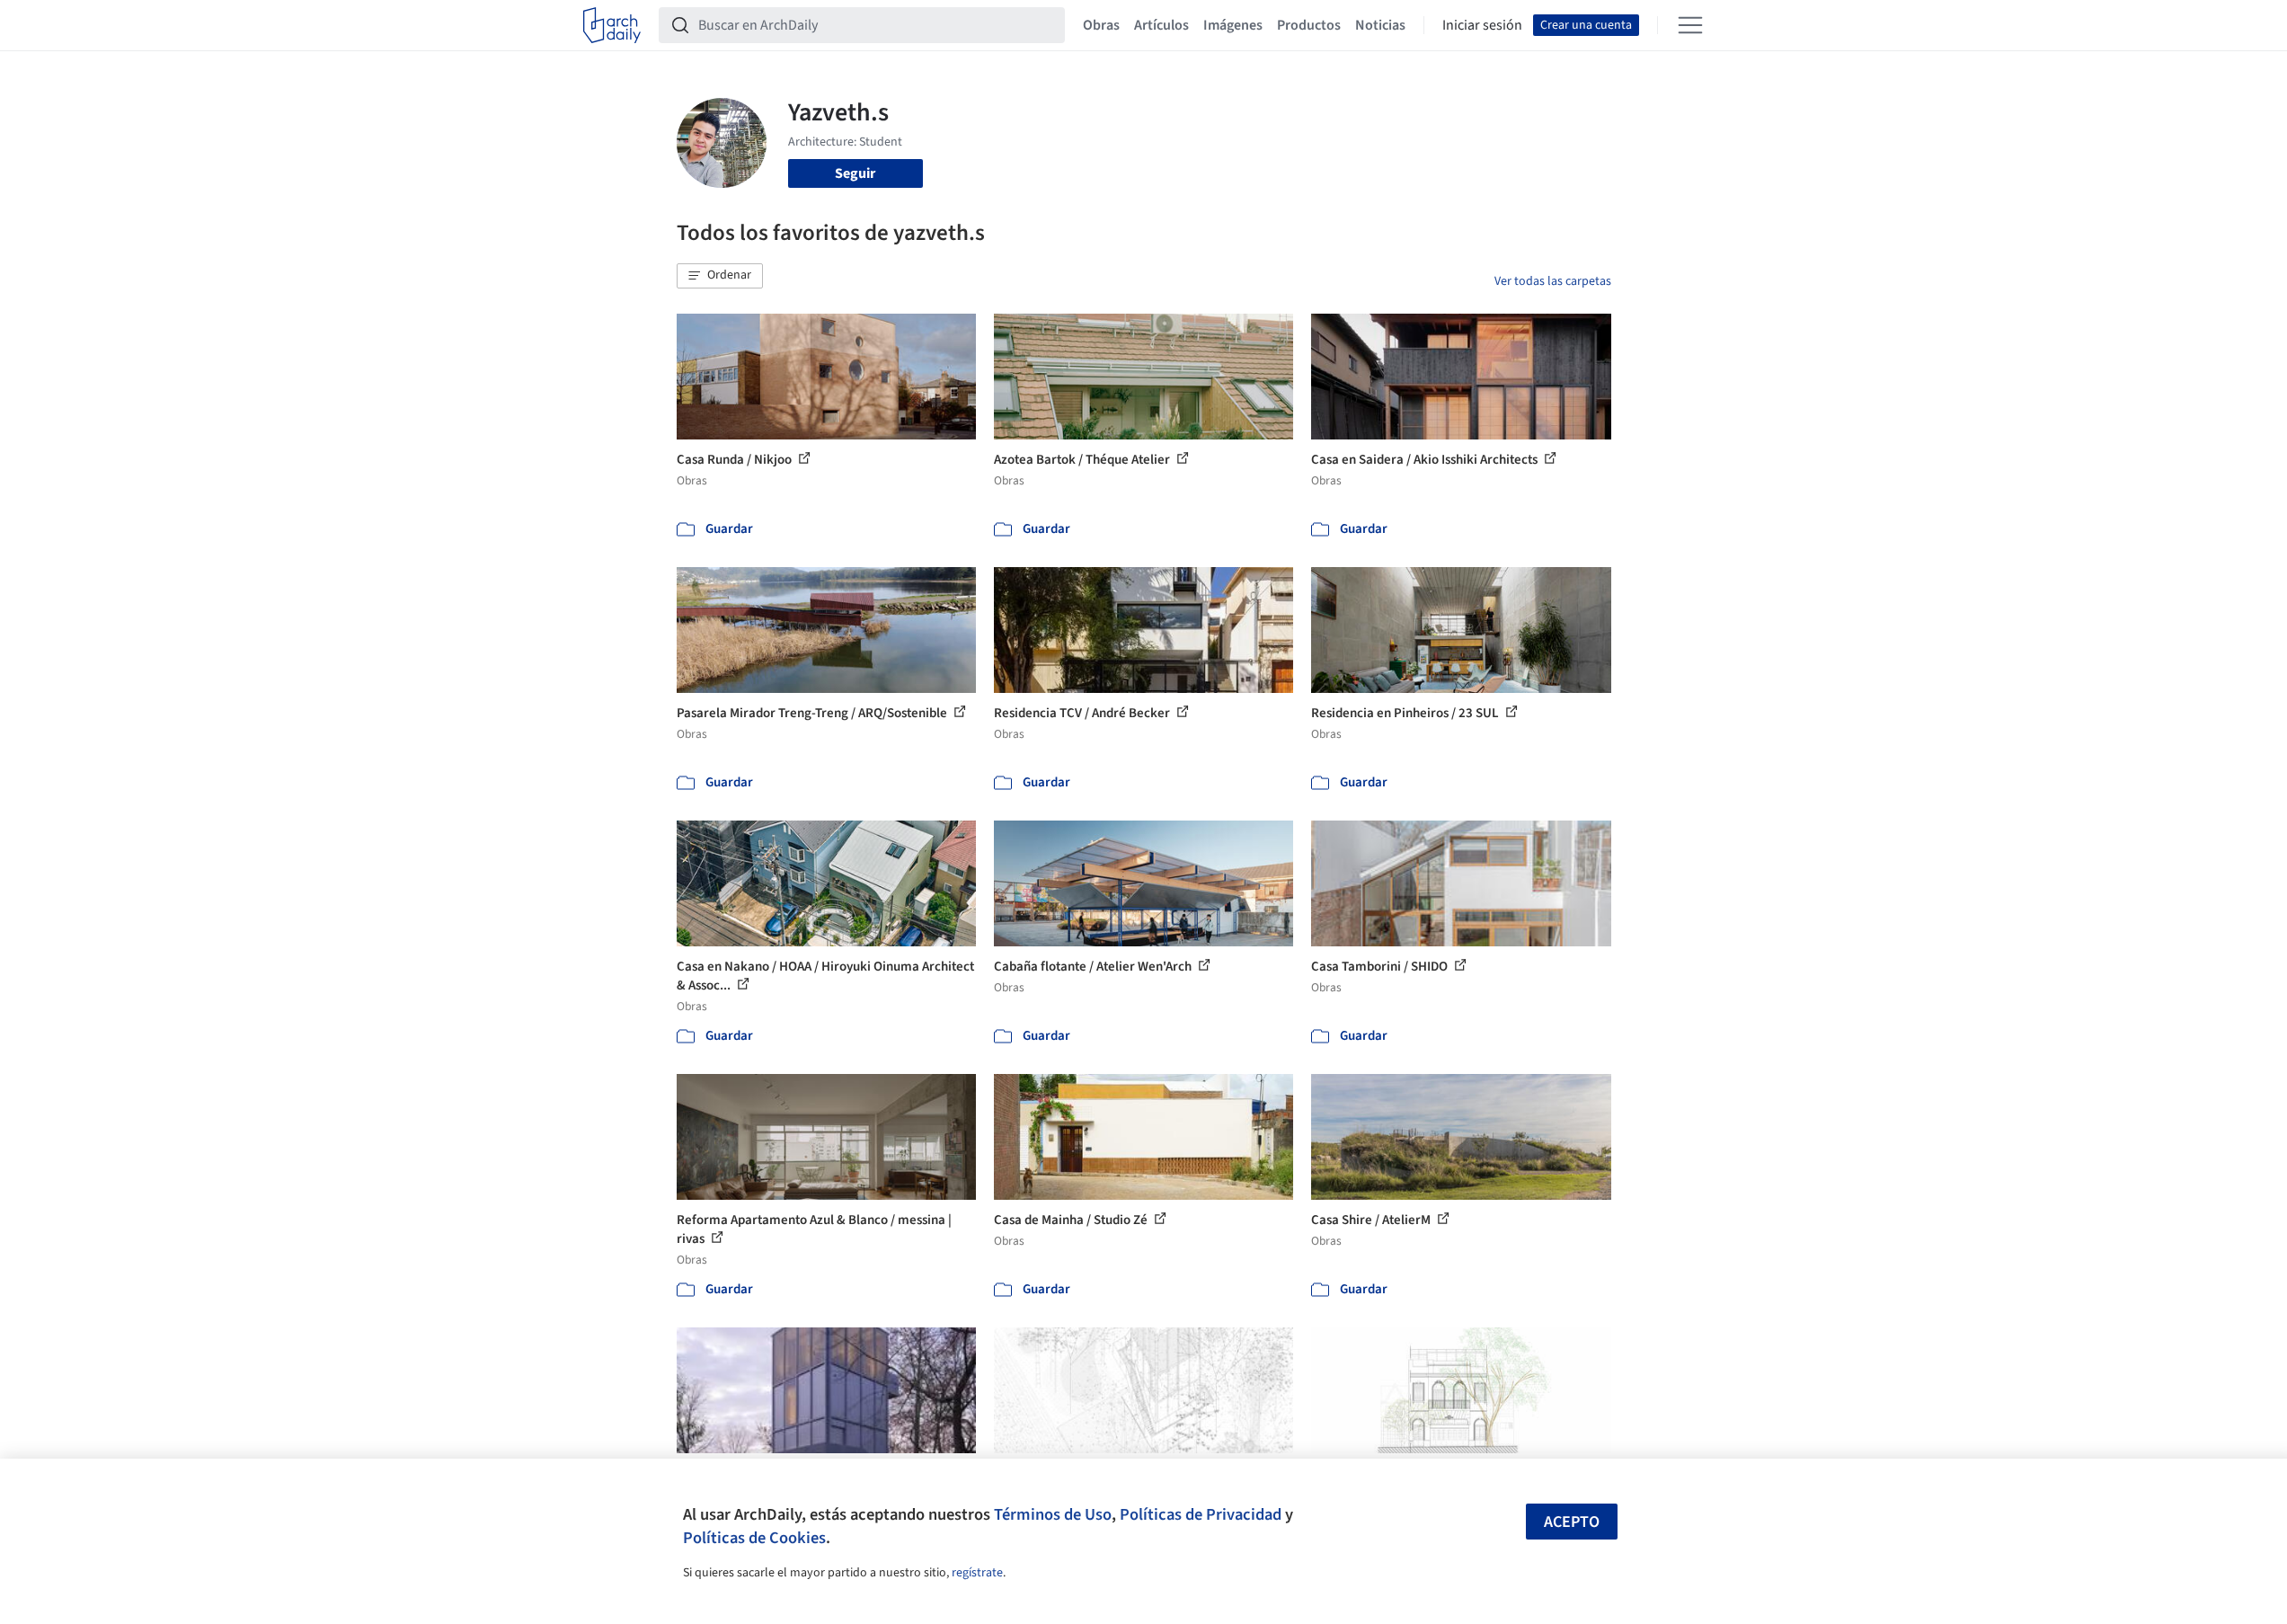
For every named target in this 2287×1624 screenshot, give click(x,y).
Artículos (1161, 25)
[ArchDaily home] (612, 25)
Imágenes (1233, 25)
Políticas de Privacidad (1201, 1514)
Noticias (1380, 25)
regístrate (977, 1573)
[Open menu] (1690, 25)
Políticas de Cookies (754, 1538)
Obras (1101, 25)
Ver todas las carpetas (1553, 281)
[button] (720, 276)
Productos (1309, 25)
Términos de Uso (1053, 1514)
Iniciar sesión (1482, 25)
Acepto (1572, 1522)
